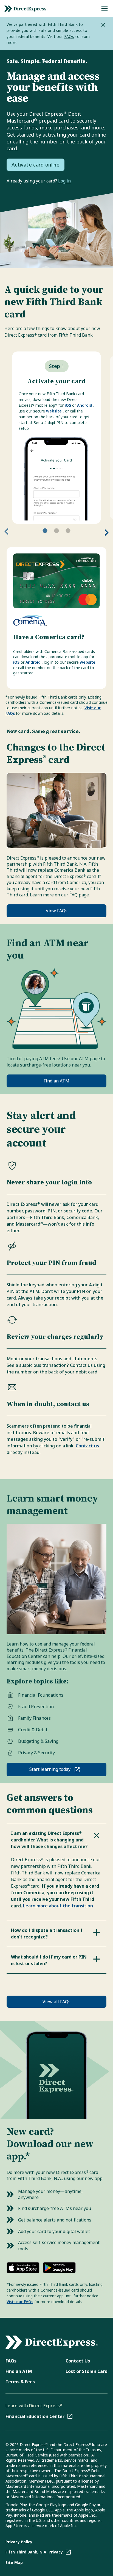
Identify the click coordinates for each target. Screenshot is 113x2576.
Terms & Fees (20, 2382)
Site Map (14, 2562)
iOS (68, 405)
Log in (64, 181)
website (54, 411)
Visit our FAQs (20, 2302)
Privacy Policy (19, 2542)
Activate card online (36, 165)
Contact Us (78, 2361)
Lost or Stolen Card (87, 2371)
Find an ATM (56, 1081)
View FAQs (57, 911)
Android (85, 405)
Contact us (87, 1446)
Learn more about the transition (58, 1906)
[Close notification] (103, 25)
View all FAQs (56, 2002)
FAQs (69, 36)
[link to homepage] (52, 2342)
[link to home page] (26, 9)
